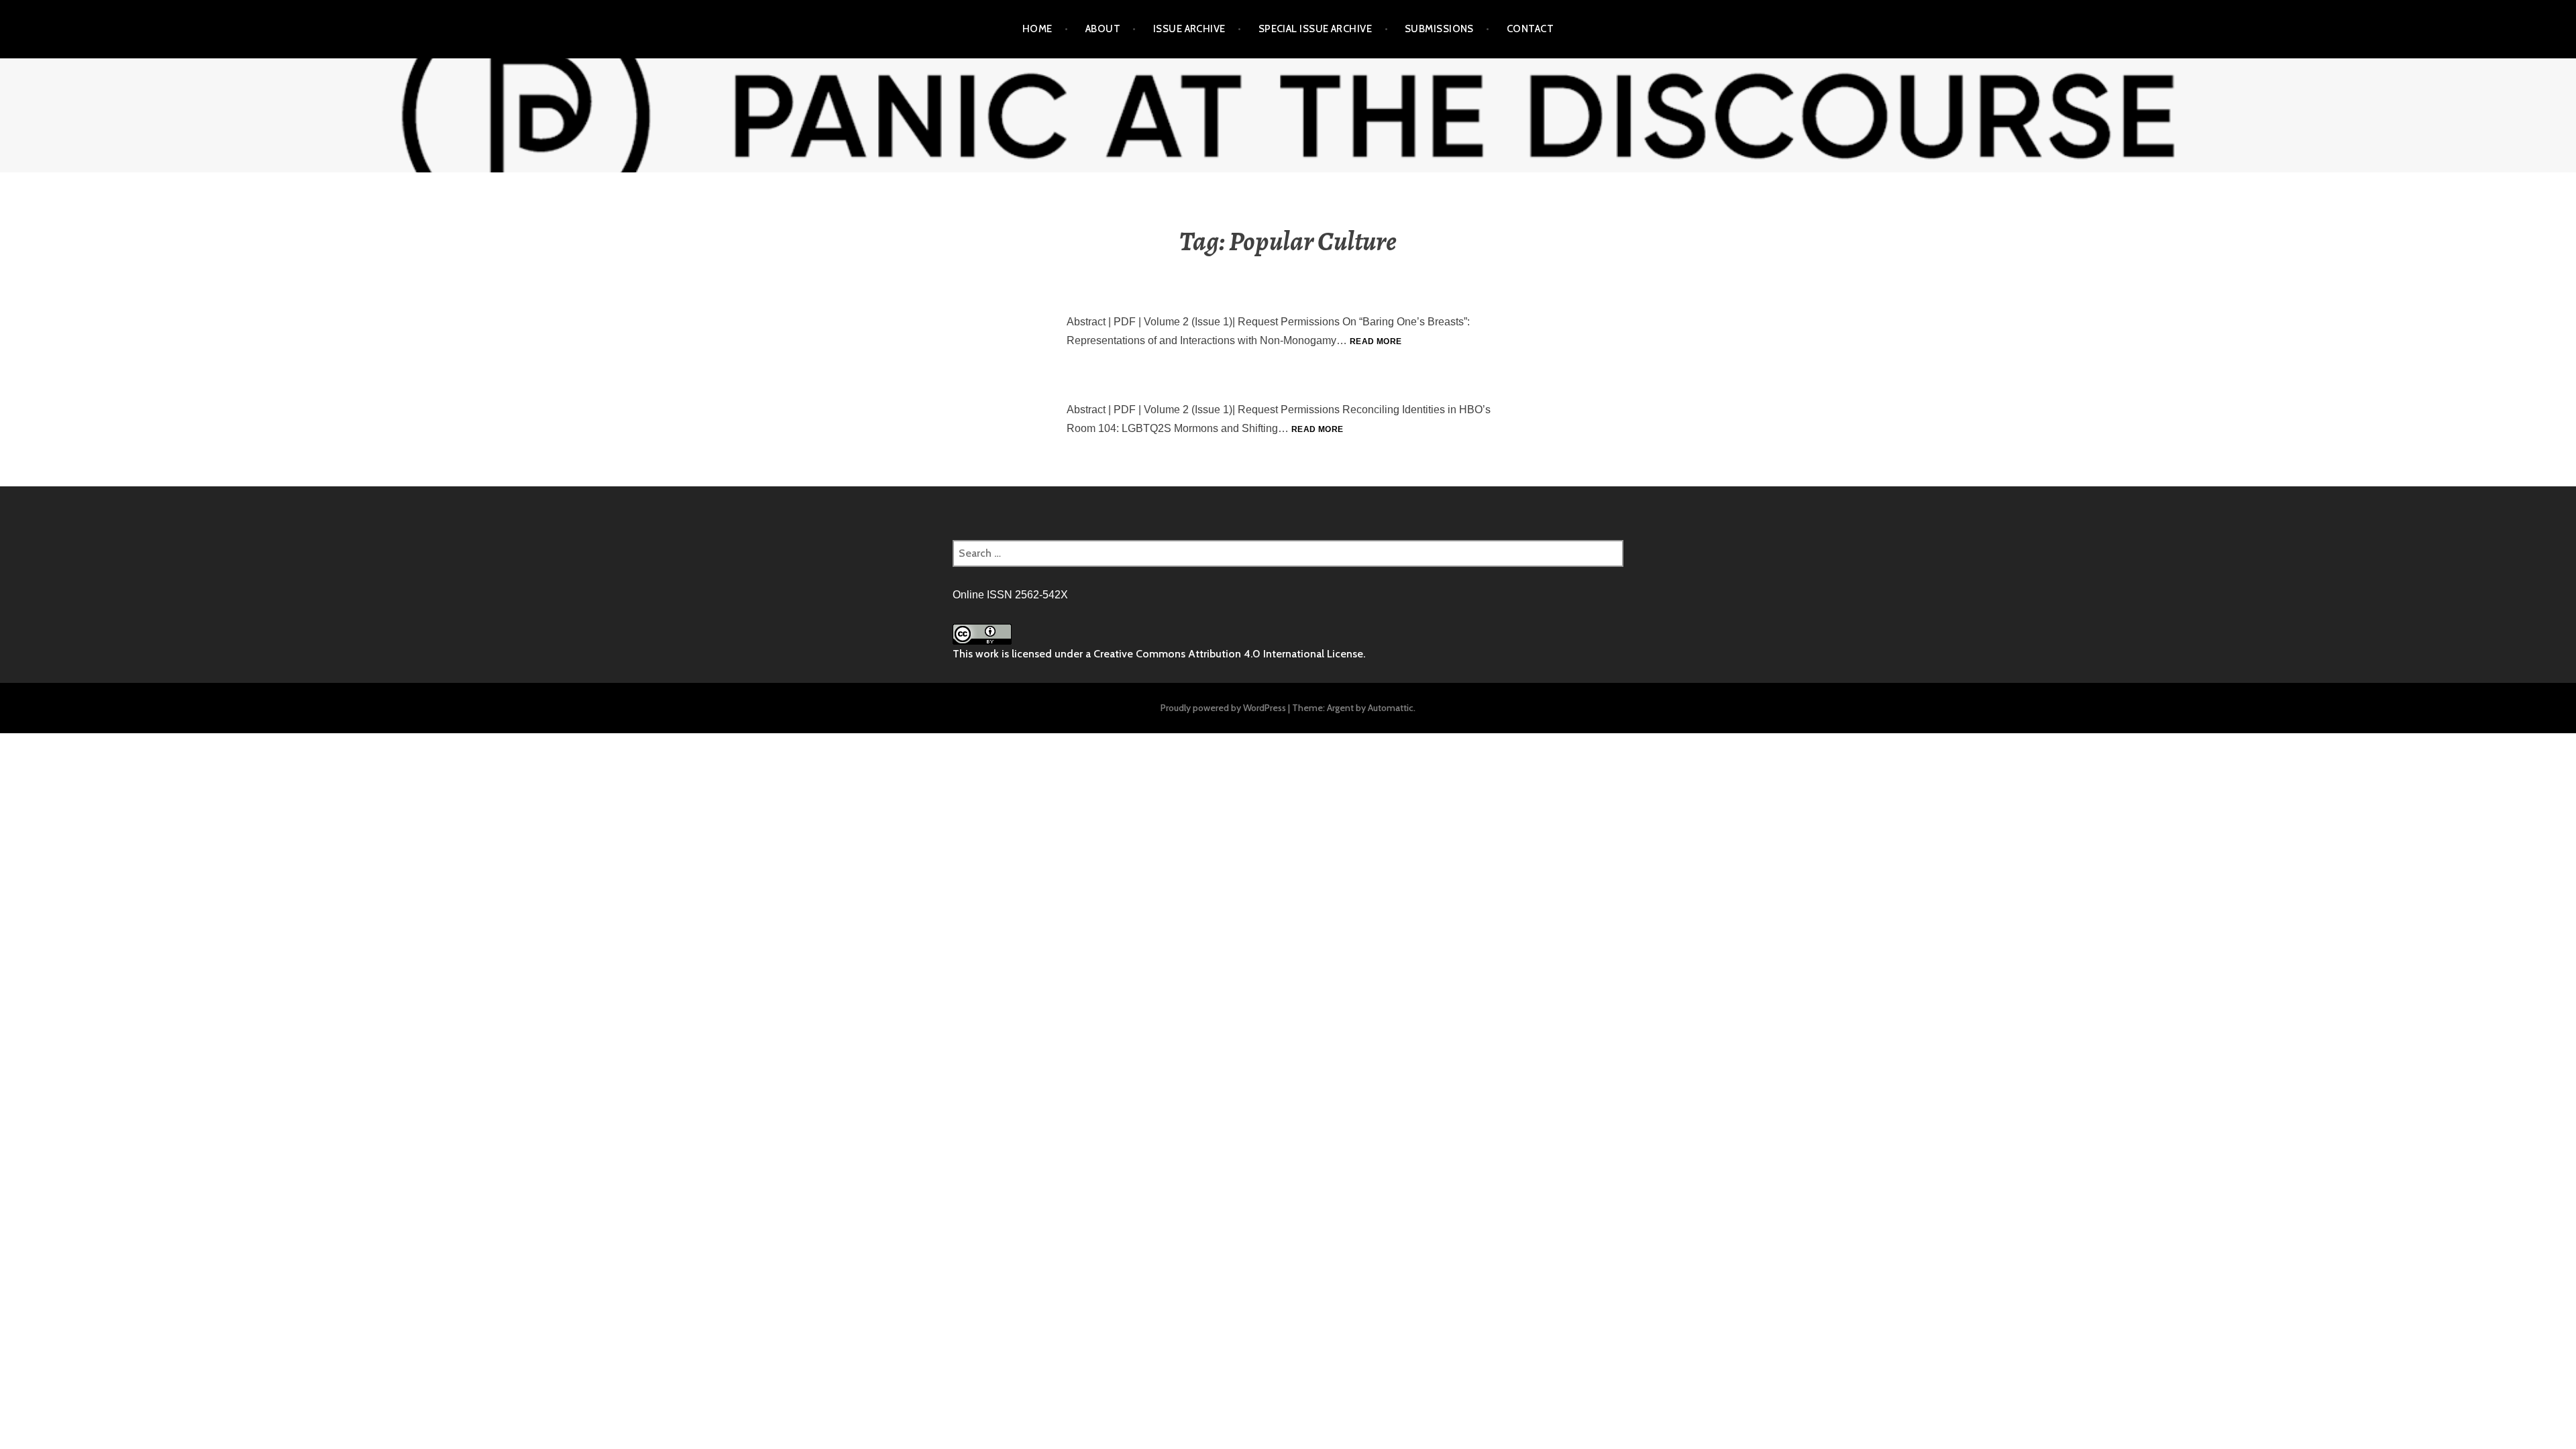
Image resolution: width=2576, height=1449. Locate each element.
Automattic (1391, 708)
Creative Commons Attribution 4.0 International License (1228, 654)
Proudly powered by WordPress (1223, 708)
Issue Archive (1189, 29)
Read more (1376, 341)
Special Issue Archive (1315, 29)
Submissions (1439, 29)
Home (1037, 29)
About (1103, 29)
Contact (1530, 29)
